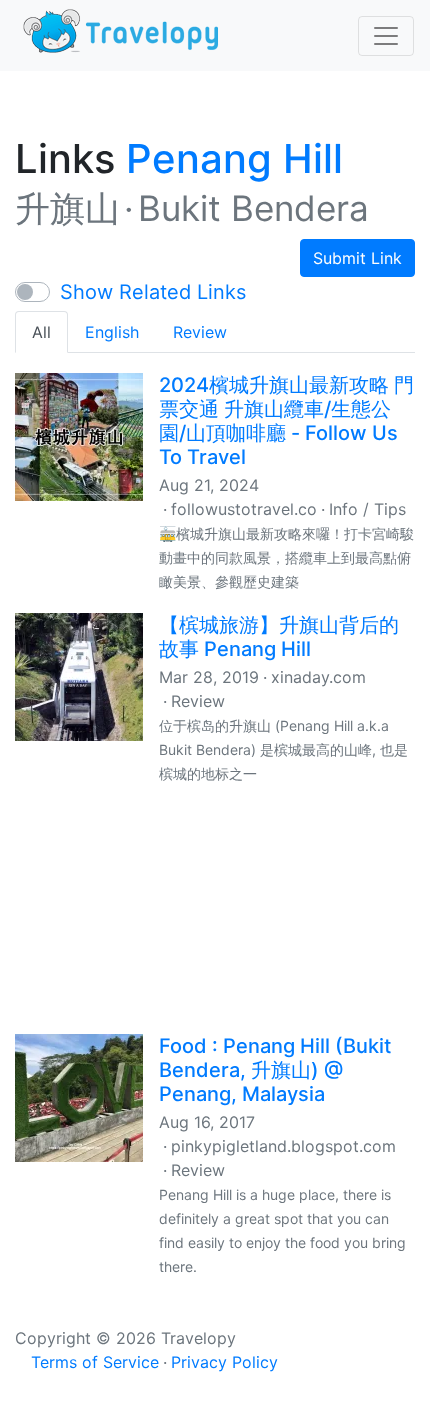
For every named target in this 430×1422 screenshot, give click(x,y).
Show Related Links (153, 292)
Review (200, 332)
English (112, 332)
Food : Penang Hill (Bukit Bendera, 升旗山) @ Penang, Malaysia (275, 1070)
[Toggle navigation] (386, 36)
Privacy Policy (224, 1362)
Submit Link (357, 258)
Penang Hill (234, 158)
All (41, 332)
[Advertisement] (215, 907)
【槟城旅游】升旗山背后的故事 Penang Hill (279, 637)
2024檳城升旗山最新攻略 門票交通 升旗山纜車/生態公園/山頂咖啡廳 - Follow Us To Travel (286, 421)
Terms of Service (95, 1362)
